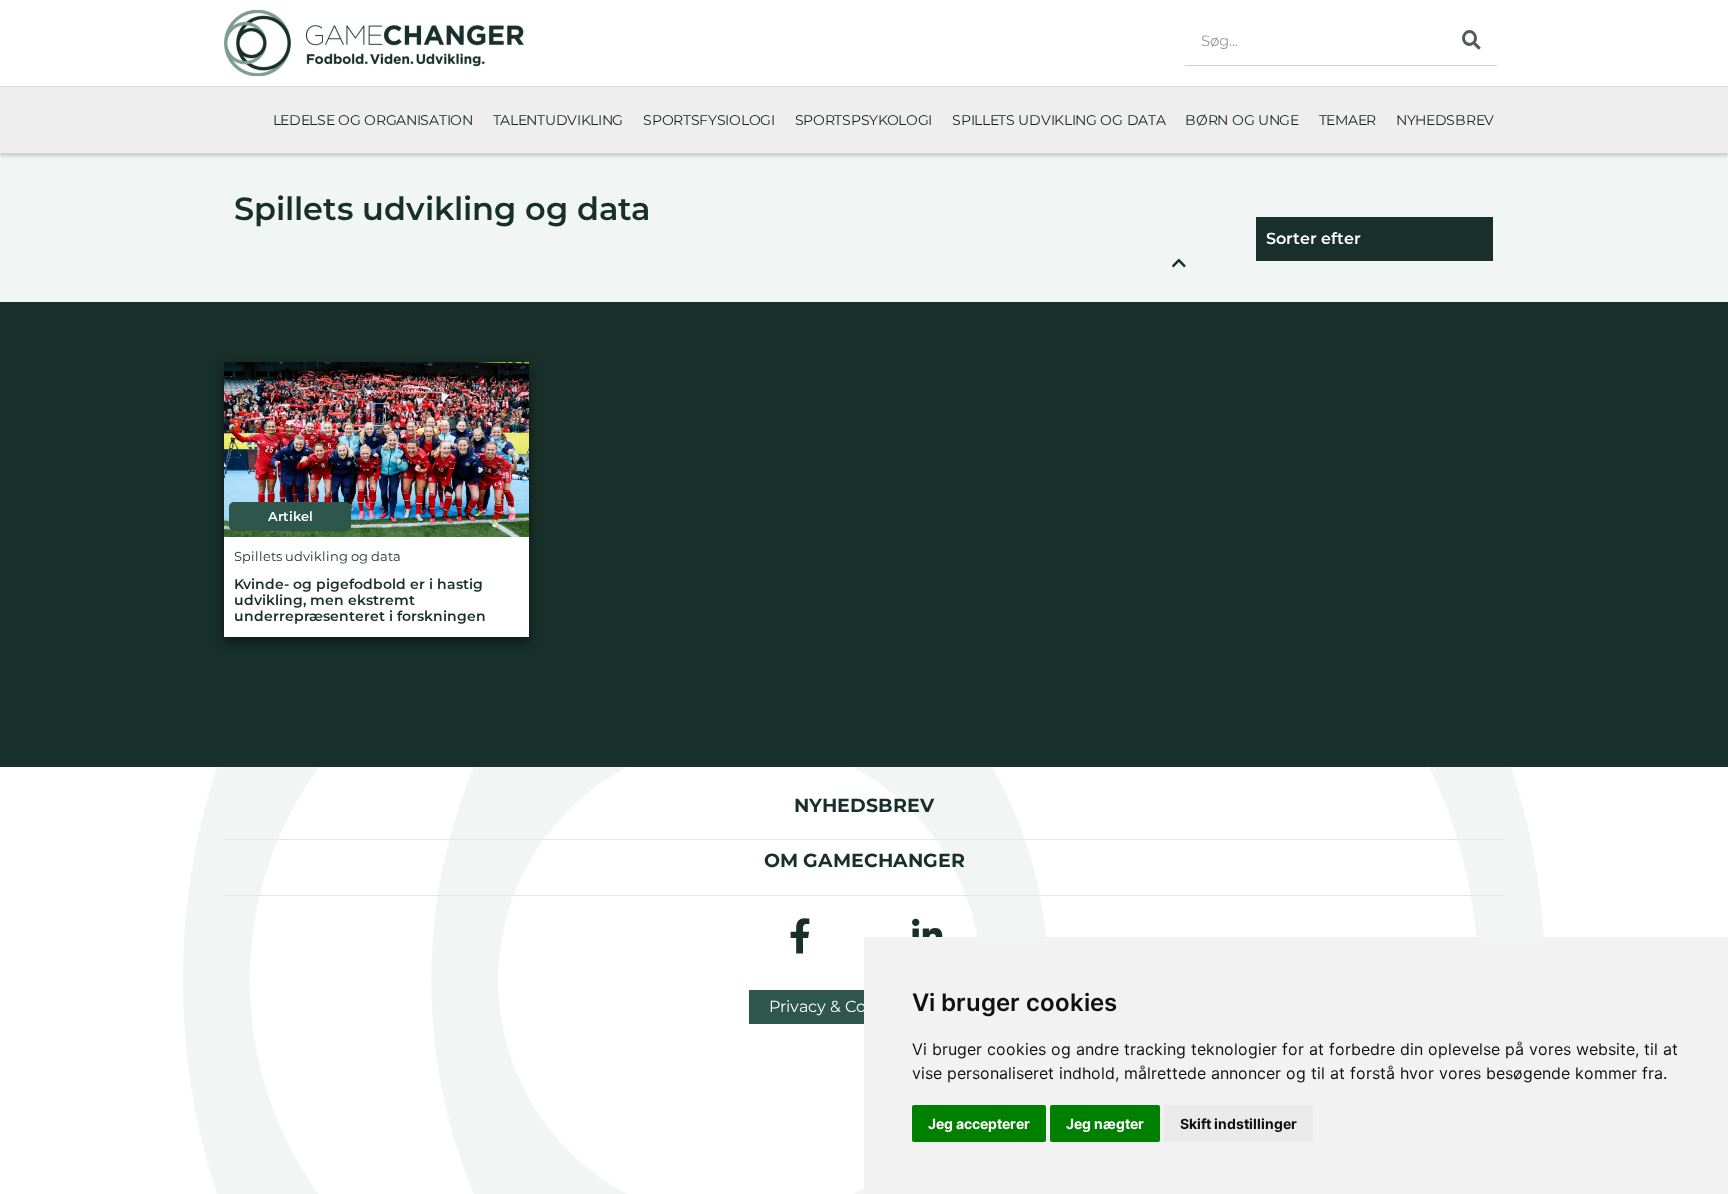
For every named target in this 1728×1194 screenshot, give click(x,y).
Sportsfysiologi (709, 120)
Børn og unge (1241, 120)
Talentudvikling (558, 120)
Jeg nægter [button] (1105, 1123)
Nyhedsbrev (1445, 120)
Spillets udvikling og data (1058, 120)
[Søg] (1472, 40)
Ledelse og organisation (373, 120)
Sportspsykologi (864, 120)
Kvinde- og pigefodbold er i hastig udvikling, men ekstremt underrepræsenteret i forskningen (360, 600)
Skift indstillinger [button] (1238, 1123)
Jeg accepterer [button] (979, 1123)
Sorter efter (1313, 238)
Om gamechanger (864, 860)
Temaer (1347, 120)
